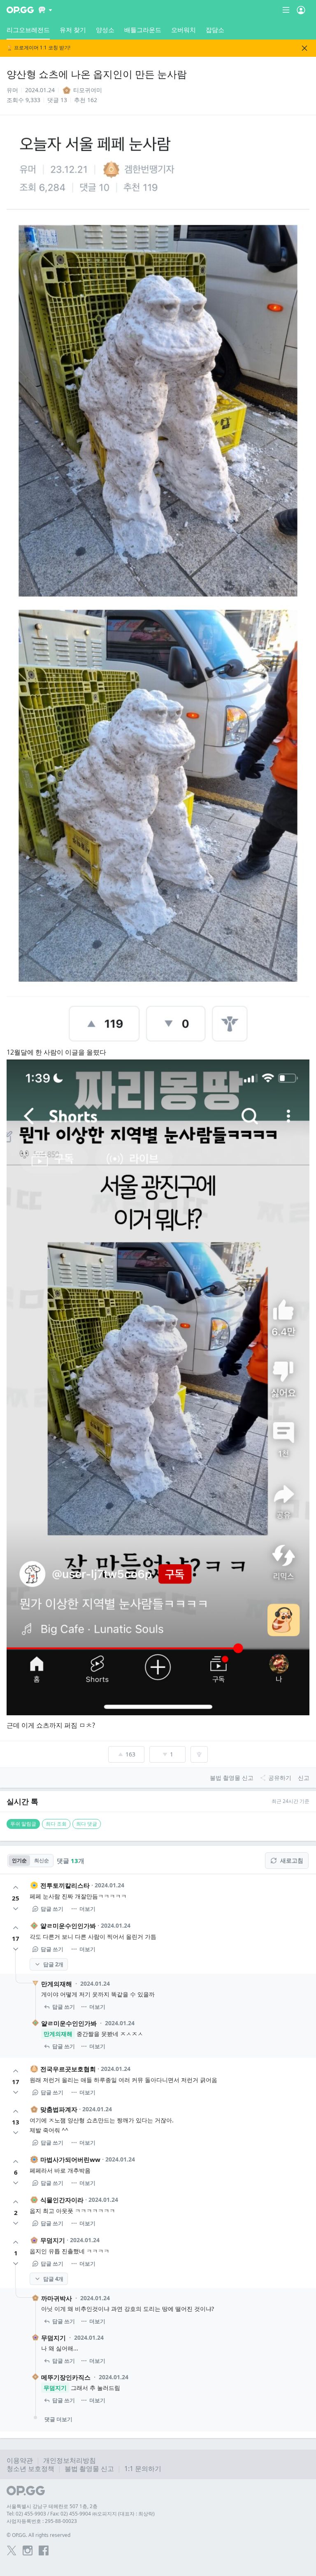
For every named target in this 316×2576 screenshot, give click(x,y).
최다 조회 (56, 1824)
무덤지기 (53, 2240)
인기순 (19, 1860)
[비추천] (16, 1909)
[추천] (16, 1887)
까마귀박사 (57, 2298)
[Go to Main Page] (20, 10)
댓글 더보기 (58, 2419)
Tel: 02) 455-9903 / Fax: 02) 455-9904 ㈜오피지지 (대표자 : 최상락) (81, 2514)
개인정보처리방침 (70, 2460)
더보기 (87, 1909)
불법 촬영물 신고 (89, 2469)
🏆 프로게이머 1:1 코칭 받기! (38, 48)
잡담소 (215, 30)
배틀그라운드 (143, 30)
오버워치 (184, 30)
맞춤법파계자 (59, 2109)
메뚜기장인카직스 (66, 2377)
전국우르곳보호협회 (68, 2069)
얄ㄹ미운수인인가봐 (68, 1926)
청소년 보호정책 (30, 2469)
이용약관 (20, 2460)
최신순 (42, 1860)
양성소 (105, 30)
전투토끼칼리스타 (65, 1885)
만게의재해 (57, 1984)
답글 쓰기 (52, 1909)
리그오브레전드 (28, 30)
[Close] (304, 48)
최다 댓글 (87, 1824)
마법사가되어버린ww (70, 2159)
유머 (12, 90)
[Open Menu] (301, 10)
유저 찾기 (73, 30)
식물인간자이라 (62, 2200)
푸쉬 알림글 (23, 1824)
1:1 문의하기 (143, 2469)
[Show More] (45, 10)
